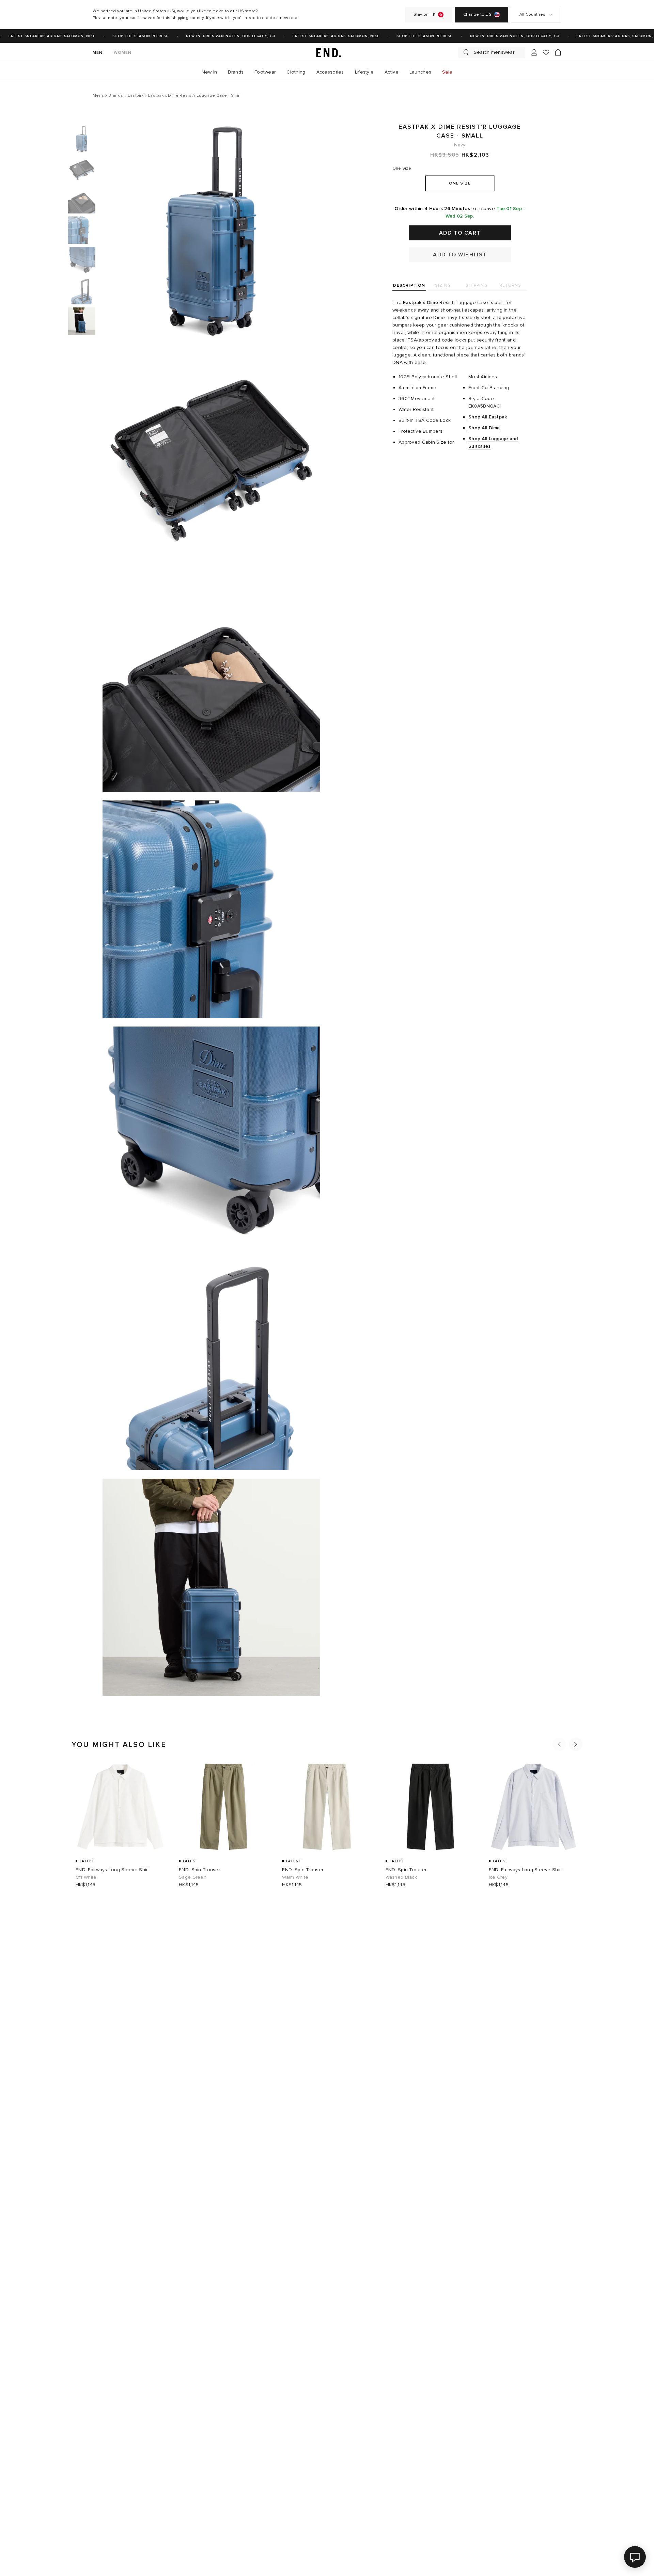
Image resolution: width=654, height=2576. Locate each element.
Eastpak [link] (412, 303)
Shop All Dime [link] (484, 428)
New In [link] (209, 72)
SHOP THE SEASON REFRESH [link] (122, 36)
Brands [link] (236, 72)
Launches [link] (420, 72)
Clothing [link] (296, 72)
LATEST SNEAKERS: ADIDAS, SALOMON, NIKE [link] (318, 36)
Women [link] (123, 53)
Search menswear (494, 52)
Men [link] (98, 53)
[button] (559, 1744)
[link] (327, 52)
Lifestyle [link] (364, 72)
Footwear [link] (265, 72)
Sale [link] (447, 72)
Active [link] (392, 72)
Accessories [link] (330, 72)
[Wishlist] (546, 53)
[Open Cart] (558, 52)
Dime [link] (432, 303)
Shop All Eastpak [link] (488, 417)
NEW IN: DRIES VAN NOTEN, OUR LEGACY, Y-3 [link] (212, 36)
